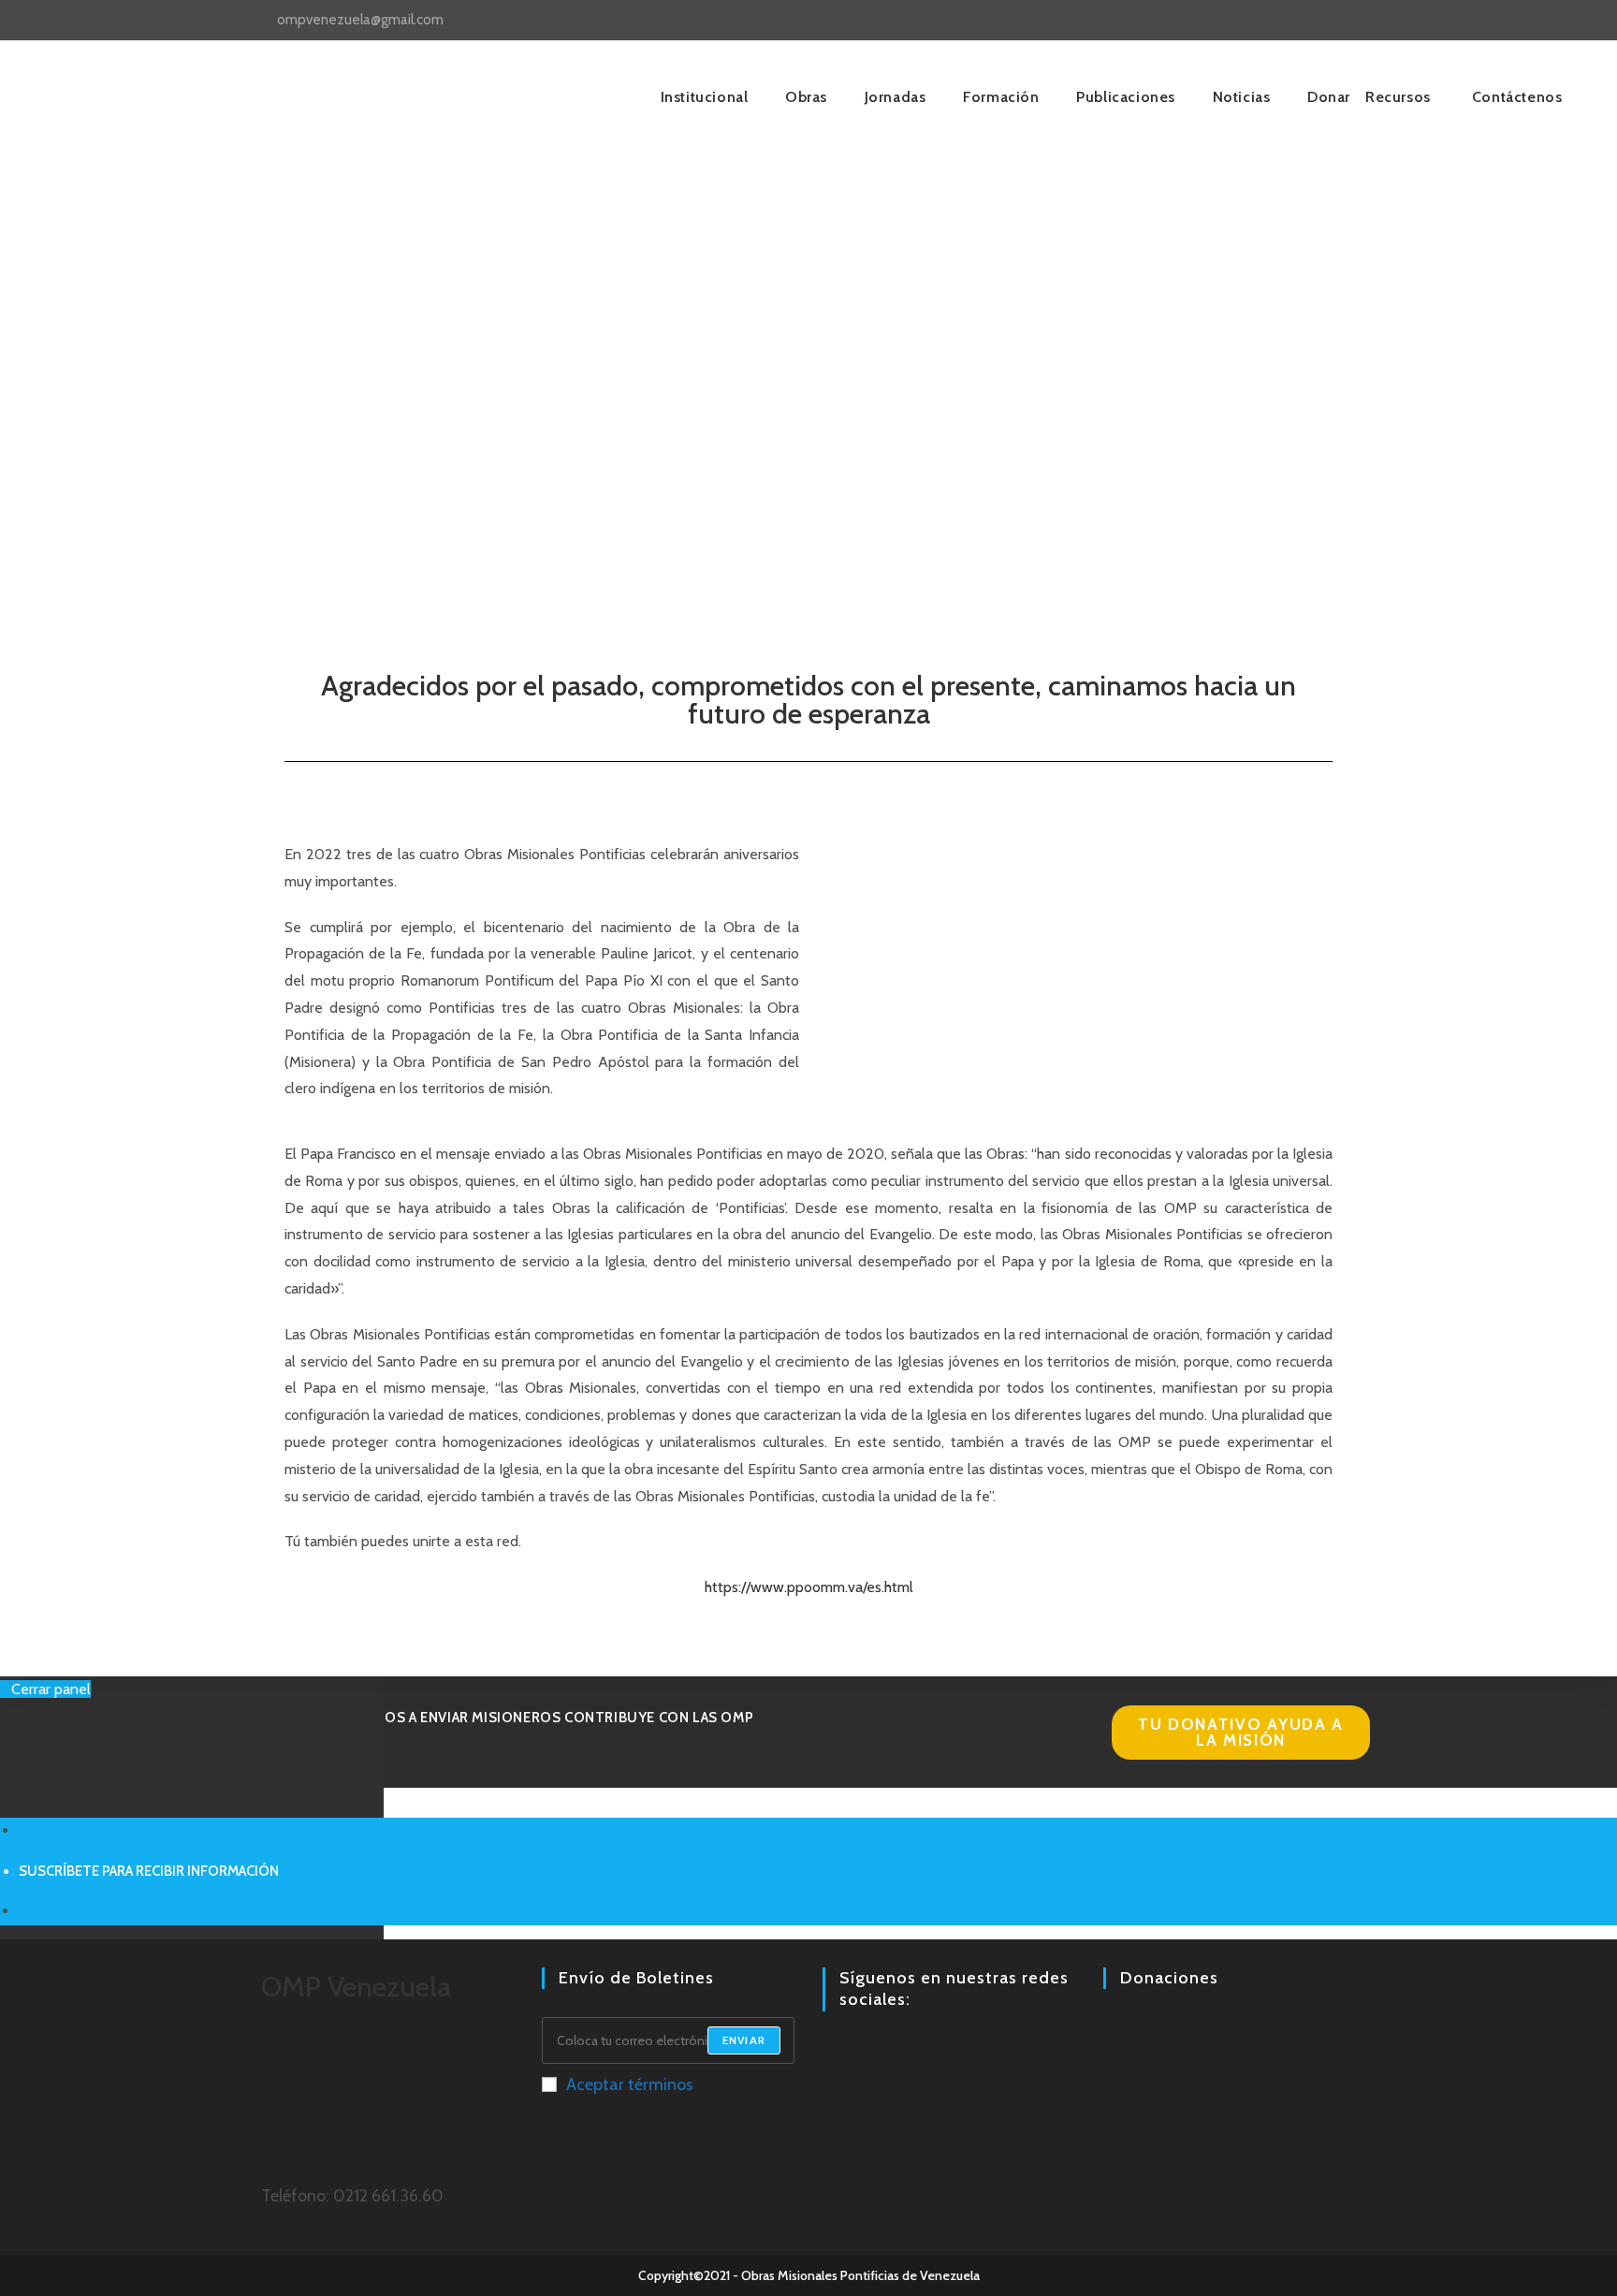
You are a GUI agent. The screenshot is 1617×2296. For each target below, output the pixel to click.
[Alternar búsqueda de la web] (1451, 97)
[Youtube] (879, 2052)
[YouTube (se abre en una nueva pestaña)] (1343, 21)
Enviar (744, 2040)
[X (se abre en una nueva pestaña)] (1279, 21)
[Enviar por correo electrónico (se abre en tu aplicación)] (1362, 21)
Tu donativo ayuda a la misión (1241, 1732)
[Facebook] (834, 2052)
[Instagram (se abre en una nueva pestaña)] (1322, 21)
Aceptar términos (630, 2084)
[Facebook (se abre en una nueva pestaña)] (1300, 21)
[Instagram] (856, 2052)
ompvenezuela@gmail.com (360, 20)
